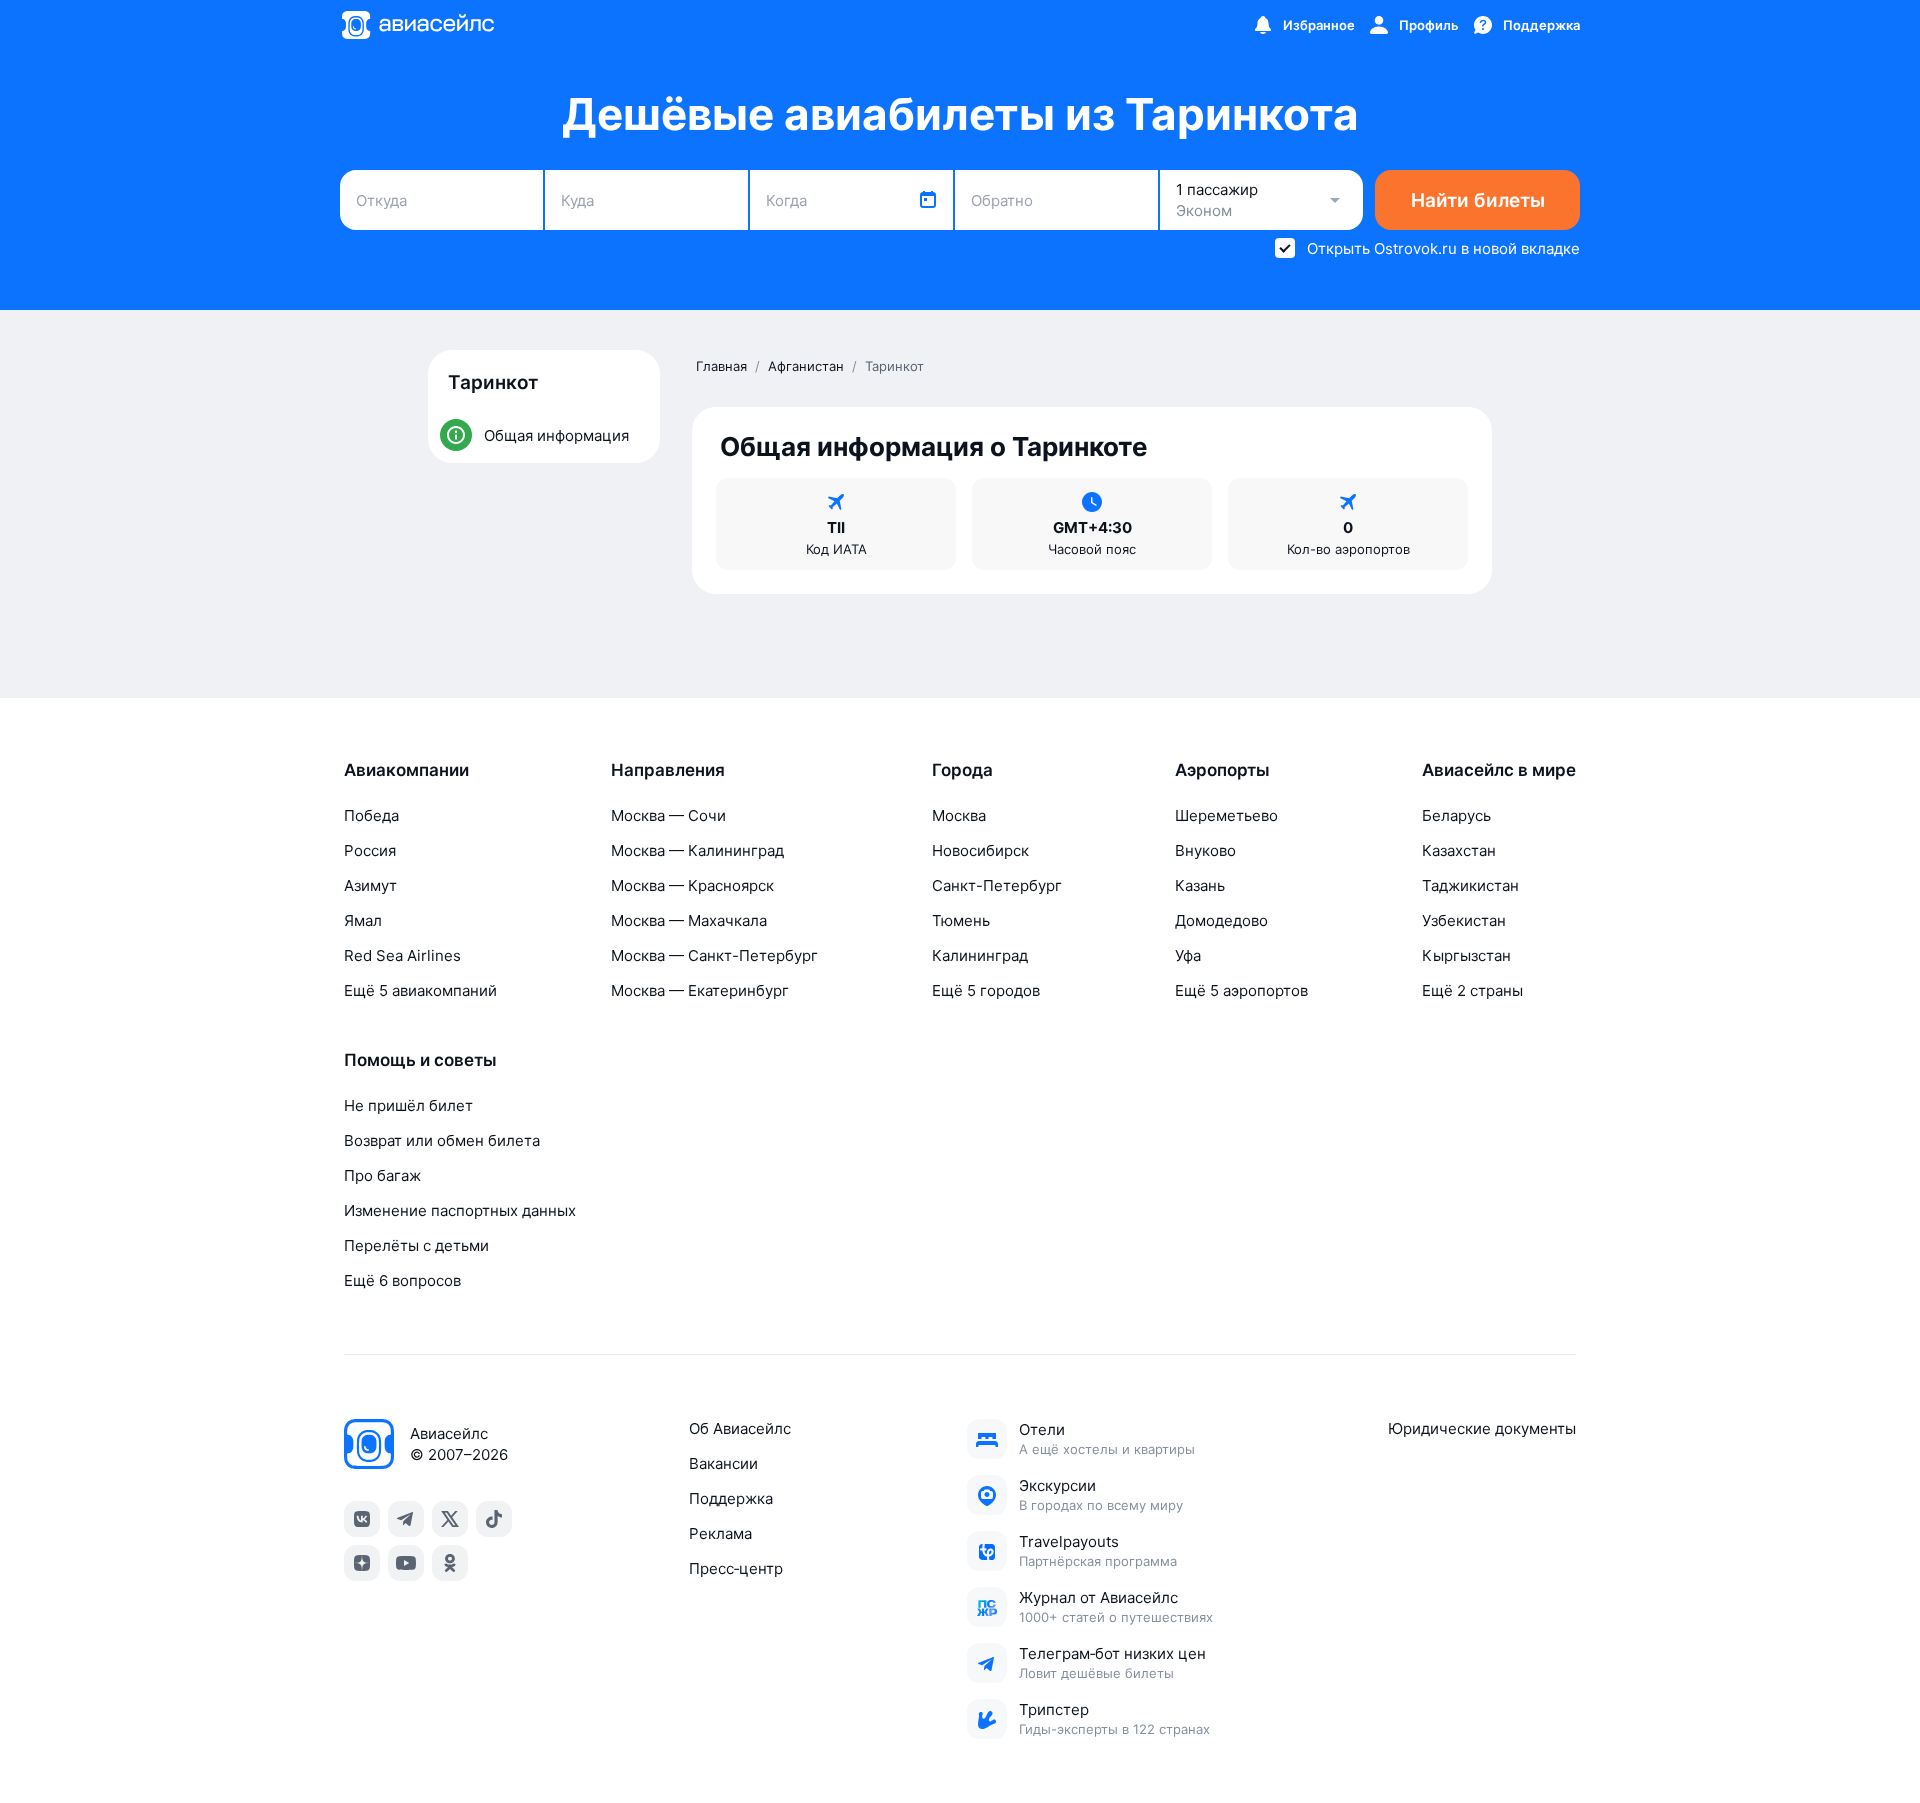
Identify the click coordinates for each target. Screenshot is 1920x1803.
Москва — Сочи (668, 815)
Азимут (370, 885)
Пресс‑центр (736, 1568)
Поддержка (731, 1498)
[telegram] (406, 1519)
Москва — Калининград (697, 850)
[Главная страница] (417, 25)
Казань (1200, 885)
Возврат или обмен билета (442, 1140)
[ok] (450, 1563)
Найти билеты (1478, 200)
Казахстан (1459, 850)
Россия (370, 850)
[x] (450, 1519)
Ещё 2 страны (1472, 990)
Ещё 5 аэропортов (1241, 990)
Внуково (1205, 850)
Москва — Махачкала (689, 920)
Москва (959, 815)
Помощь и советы (420, 1060)
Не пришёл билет (408, 1105)
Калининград (980, 955)
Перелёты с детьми (416, 1245)
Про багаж (382, 1175)
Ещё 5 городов (986, 990)
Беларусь (1456, 815)
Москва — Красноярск (692, 885)
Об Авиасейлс (740, 1428)
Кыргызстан (1466, 955)
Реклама (720, 1533)
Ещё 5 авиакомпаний (420, 990)
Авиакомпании (406, 770)
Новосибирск (980, 850)
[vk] (362, 1519)
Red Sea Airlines (402, 955)
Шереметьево (1226, 815)
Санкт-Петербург (997, 885)
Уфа (1188, 955)
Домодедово (1221, 920)
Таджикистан (1470, 885)
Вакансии (723, 1463)
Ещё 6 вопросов (402, 1280)
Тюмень (961, 920)
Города (962, 770)
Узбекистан (1464, 920)
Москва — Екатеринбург (700, 990)
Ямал (363, 920)
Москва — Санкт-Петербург (714, 955)
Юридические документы (1482, 1428)
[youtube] (406, 1563)
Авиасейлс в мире (1499, 770)
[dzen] (362, 1563)
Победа (371, 815)
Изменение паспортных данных (460, 1210)
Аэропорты (1222, 770)
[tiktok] (494, 1519)
